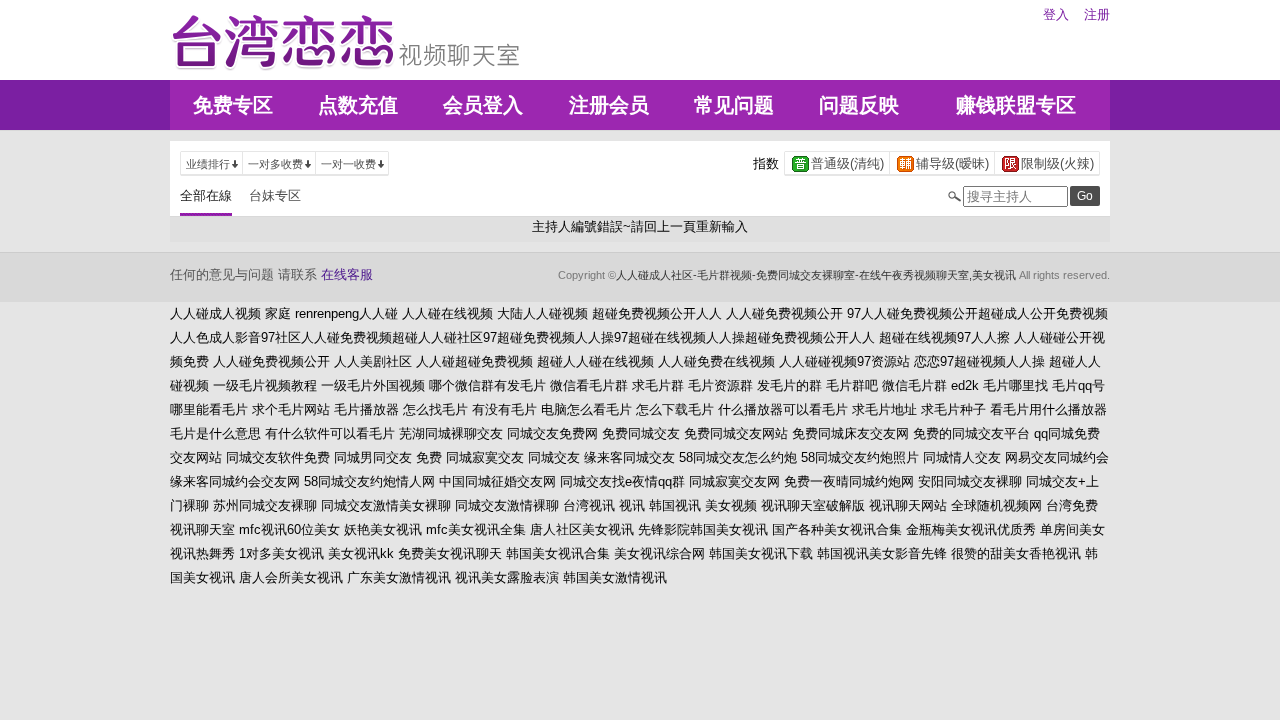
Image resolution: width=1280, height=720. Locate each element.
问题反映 (859, 105)
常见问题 (734, 105)
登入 (1056, 14)
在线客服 (347, 274)
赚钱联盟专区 (1016, 105)
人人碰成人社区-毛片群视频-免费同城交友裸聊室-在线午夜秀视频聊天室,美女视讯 (816, 275)
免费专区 (233, 105)
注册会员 (609, 105)
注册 (1097, 14)
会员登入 (483, 105)
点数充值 (358, 105)
